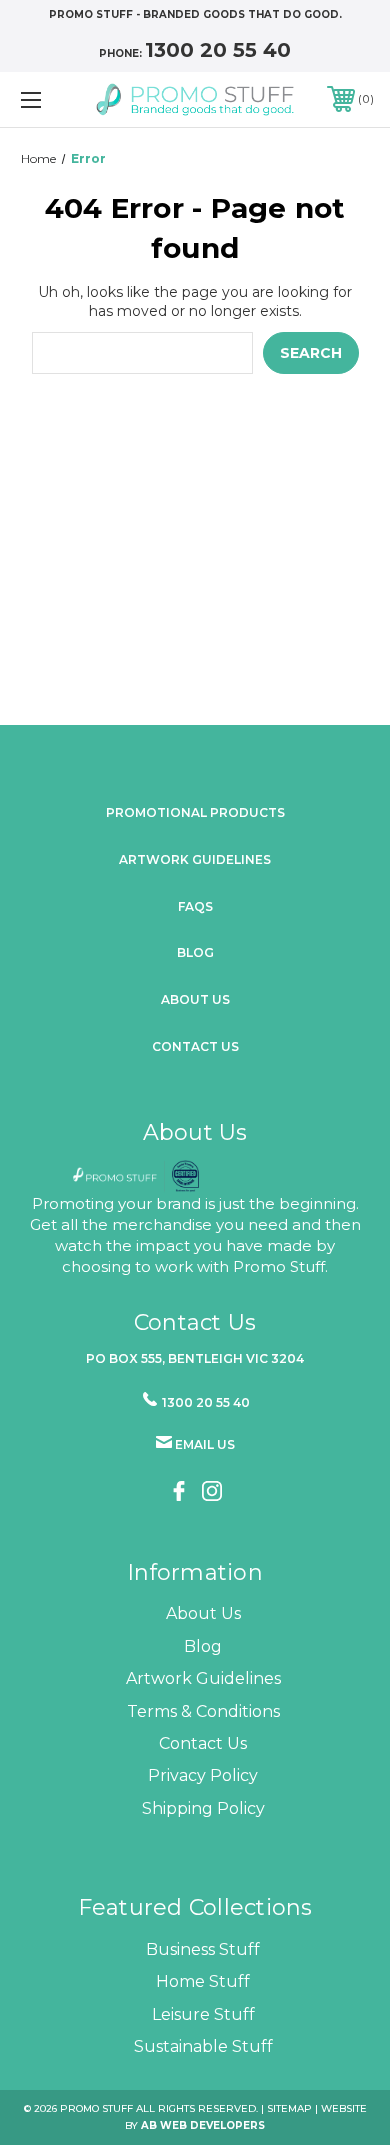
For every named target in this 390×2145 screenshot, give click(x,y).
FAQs (195, 906)
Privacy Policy (203, 1775)
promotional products (195, 812)
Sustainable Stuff (203, 2046)
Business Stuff (203, 1949)
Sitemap (289, 2108)
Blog (195, 952)
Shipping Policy (203, 1808)
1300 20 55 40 (218, 50)
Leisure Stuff (203, 2014)
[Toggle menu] (56, 99)
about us (195, 999)
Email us (205, 1444)
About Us (203, 1613)
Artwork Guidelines (195, 859)
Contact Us (195, 1046)
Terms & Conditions (203, 1711)
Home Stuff (203, 1981)
